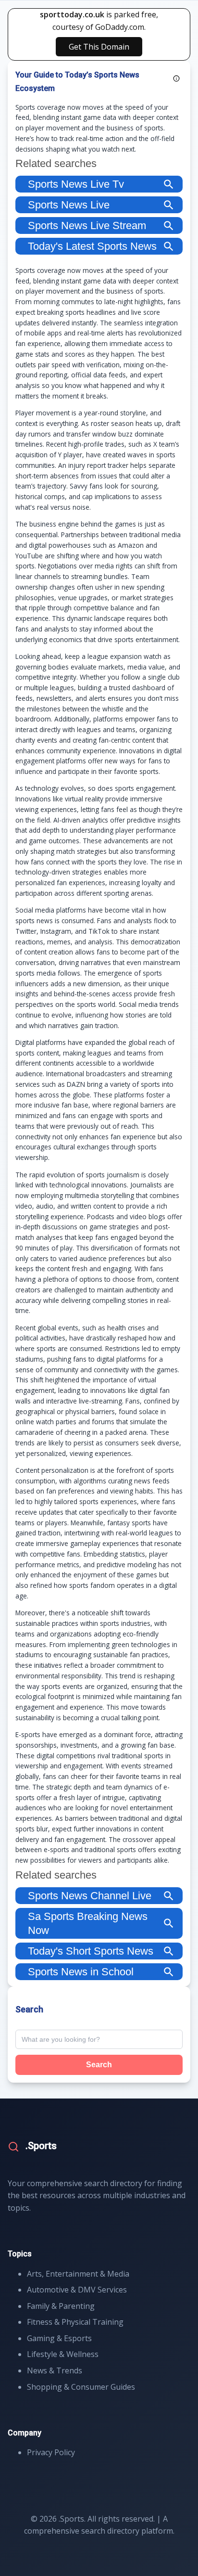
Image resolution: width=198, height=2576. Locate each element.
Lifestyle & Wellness (63, 2354)
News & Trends (55, 2370)
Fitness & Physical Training (75, 2322)
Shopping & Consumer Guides (81, 2387)
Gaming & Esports (59, 2338)
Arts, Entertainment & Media (78, 2274)
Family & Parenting (61, 2306)
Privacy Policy (51, 2452)
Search (99, 2065)
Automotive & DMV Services (77, 2290)
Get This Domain (99, 47)
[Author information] (176, 78)
